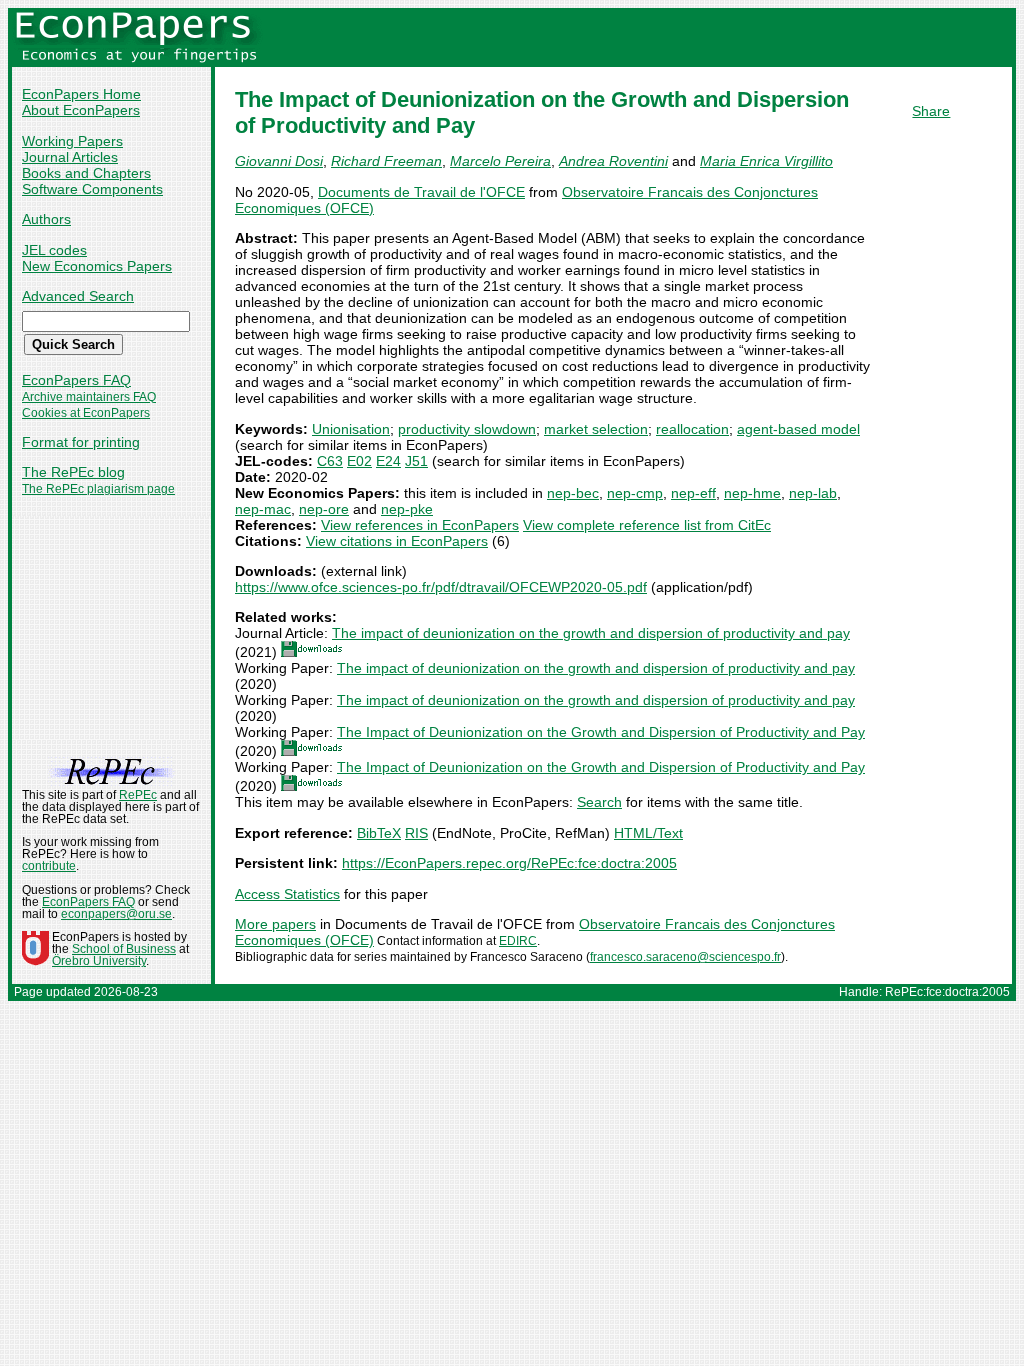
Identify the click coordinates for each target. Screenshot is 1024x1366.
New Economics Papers (97, 266)
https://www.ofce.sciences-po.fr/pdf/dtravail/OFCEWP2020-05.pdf (441, 587)
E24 (388, 461)
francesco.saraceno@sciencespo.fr (685, 957)
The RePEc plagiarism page (98, 489)
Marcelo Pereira (500, 161)
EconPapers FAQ (76, 380)
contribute (49, 866)
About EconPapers (81, 110)
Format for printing (81, 442)
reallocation (692, 429)
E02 (359, 461)
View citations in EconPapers (397, 541)
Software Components (92, 189)
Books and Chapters (86, 173)
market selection (596, 429)
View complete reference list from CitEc (647, 525)
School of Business (124, 949)
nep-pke (407, 509)
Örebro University (99, 961)
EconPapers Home (81, 94)
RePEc (138, 795)
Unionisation (351, 429)
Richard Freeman (386, 161)
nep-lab (813, 493)
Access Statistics (287, 894)
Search (599, 802)
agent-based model (798, 429)
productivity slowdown (467, 429)
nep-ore (324, 509)
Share (931, 111)
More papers (275, 924)
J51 (416, 461)
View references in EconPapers (420, 525)
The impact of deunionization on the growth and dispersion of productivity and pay (591, 633)
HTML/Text (648, 833)
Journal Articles (70, 157)
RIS (416, 833)
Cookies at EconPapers (86, 413)
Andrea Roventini (613, 161)
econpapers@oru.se (116, 914)
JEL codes (54, 250)
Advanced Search (78, 296)
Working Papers (72, 141)
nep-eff (693, 493)
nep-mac (263, 509)
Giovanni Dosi (279, 161)
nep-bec (573, 493)
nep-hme (752, 493)
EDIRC (518, 941)
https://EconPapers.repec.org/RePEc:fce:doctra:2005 (509, 863)
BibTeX (379, 833)
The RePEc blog (73, 472)
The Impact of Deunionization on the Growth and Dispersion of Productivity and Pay (601, 732)
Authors (46, 219)
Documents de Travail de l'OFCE (421, 192)
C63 (330, 461)
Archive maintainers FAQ (89, 397)
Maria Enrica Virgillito (766, 161)
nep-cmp (635, 493)
